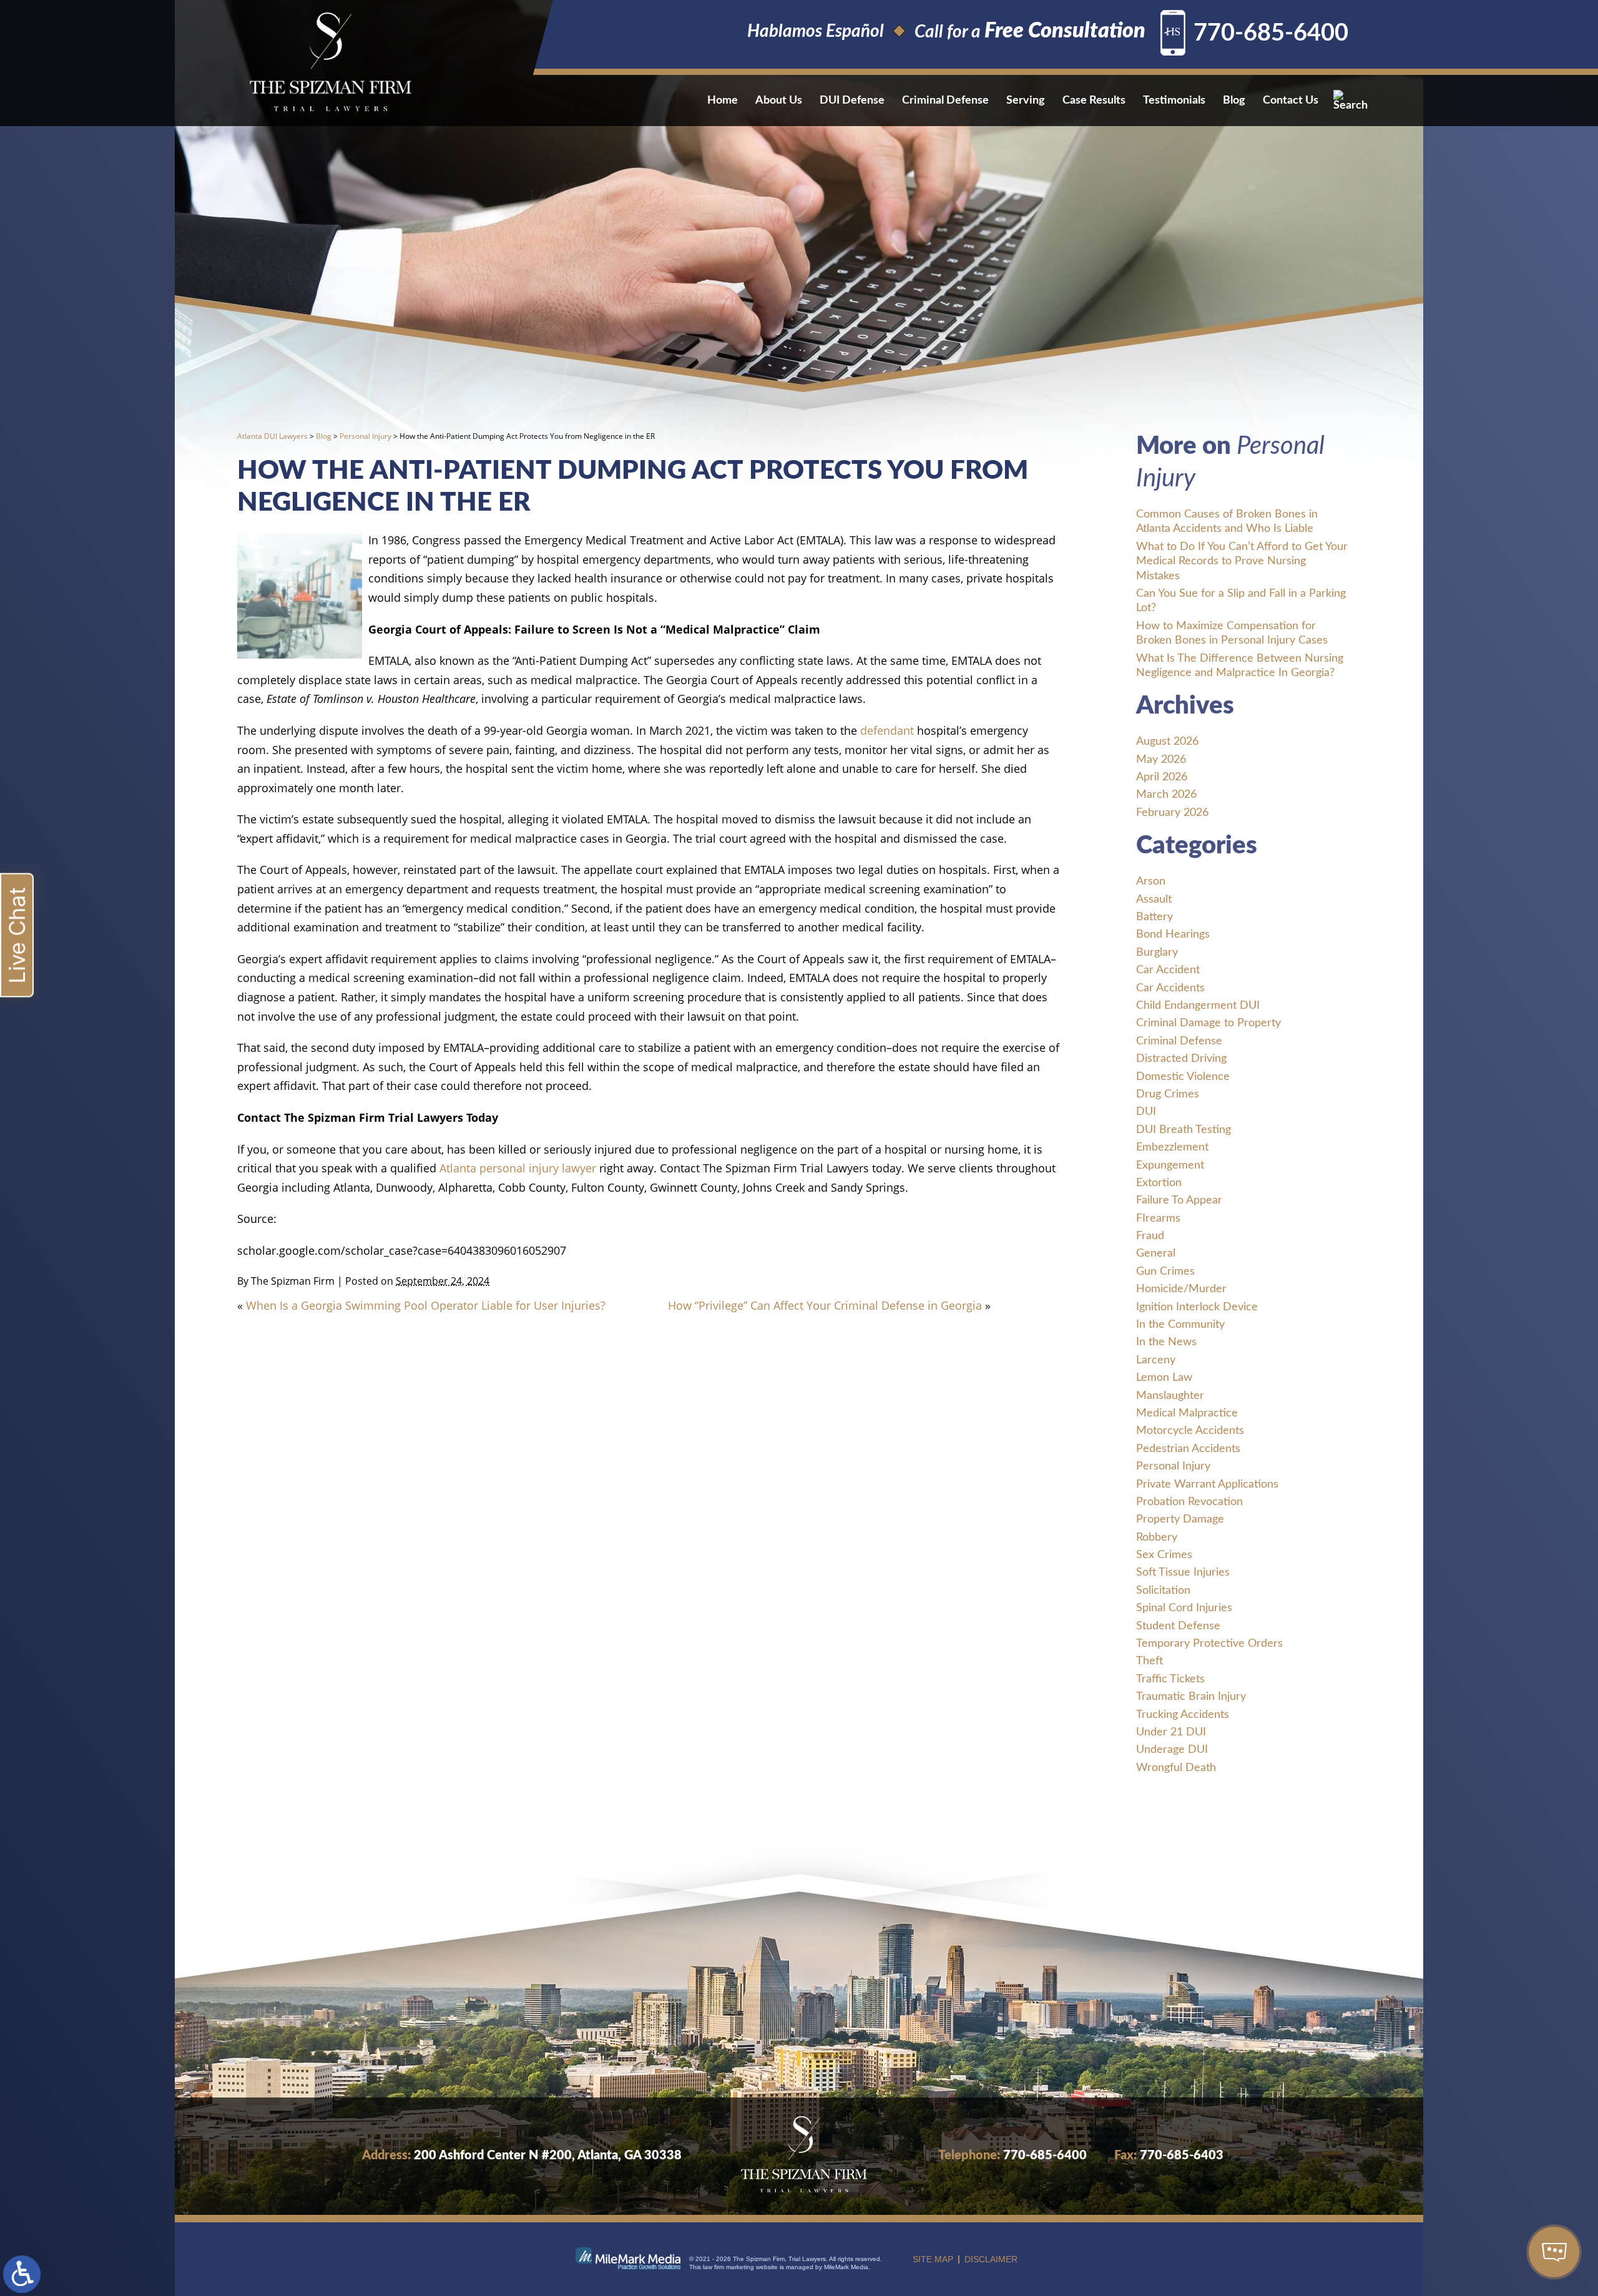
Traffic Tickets (1170, 1679)
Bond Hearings (1173, 935)
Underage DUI (1172, 1750)
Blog (1234, 101)
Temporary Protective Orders (1209, 1644)
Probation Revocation (1189, 1502)
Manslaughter (1170, 1396)
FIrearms (1158, 1219)
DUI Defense (852, 101)
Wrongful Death (1176, 1768)
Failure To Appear (1179, 1200)
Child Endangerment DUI (1198, 1006)
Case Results (1094, 101)
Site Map (933, 2259)
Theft (1149, 1661)
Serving (1026, 101)
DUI (1146, 1112)
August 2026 (1167, 742)
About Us (779, 101)
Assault (1154, 900)
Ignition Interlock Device (1197, 1307)
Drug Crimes (1168, 1094)
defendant (887, 730)
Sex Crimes (1164, 1555)
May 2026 (1161, 760)
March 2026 (1166, 795)
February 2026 (1172, 813)
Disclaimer (991, 2259)
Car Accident (1168, 970)
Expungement (1170, 1165)
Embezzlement (1172, 1147)
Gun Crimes (1165, 1272)
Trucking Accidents (1183, 1715)
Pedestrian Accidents (1188, 1449)
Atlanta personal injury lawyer (518, 1168)
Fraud (1150, 1236)
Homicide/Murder (1181, 1289)
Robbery (1157, 1538)
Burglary (1157, 953)
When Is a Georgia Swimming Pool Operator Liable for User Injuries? (426, 1305)
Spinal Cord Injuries (1184, 1608)
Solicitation (1163, 1591)
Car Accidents (1170, 988)
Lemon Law (1164, 1378)
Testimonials (1174, 101)
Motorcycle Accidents (1190, 1431)
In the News (1166, 1342)
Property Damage (1180, 1519)
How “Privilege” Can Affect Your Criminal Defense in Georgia (825, 1305)
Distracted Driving (1181, 1059)
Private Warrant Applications (1207, 1484)
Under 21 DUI (1171, 1732)
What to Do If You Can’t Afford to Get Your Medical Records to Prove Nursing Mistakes (1242, 562)
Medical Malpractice (1187, 1413)
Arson (1151, 881)
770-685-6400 (1271, 33)
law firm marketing (728, 2267)
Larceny (1156, 1360)
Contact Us (1291, 101)
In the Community (1180, 1325)
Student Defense (1178, 1626)
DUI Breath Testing (1184, 1130)
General (1156, 1253)
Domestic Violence (1183, 1077)
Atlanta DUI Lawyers (272, 436)
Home (723, 101)
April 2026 (1162, 777)
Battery (1154, 917)
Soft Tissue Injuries (1183, 1572)
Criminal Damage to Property (1208, 1023)
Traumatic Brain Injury (1191, 1697)
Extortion (1159, 1183)
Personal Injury (365, 436)
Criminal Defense (945, 101)
